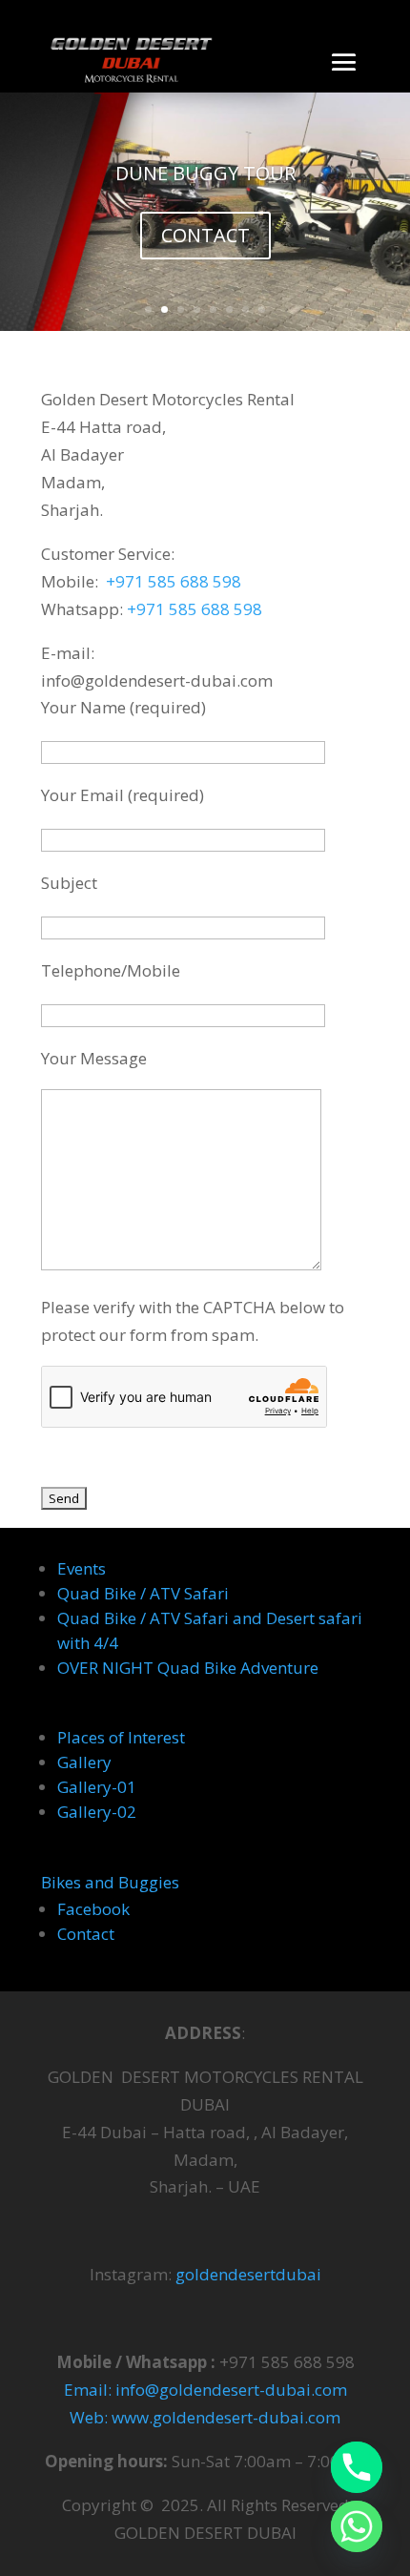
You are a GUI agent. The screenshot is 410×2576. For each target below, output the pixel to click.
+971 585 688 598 (174, 581)
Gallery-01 (97, 1787)
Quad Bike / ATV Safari (143, 1593)
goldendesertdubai (248, 2274)
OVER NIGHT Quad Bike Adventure (188, 1668)
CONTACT (205, 235)
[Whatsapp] (357, 2526)
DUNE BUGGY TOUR (205, 173)
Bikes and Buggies (110, 1882)
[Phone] (357, 2467)
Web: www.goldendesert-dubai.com (205, 2417)
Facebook (93, 1909)
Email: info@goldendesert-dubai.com (205, 2390)
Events (82, 1568)
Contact (86, 1934)
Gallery (84, 1762)
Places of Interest (121, 1737)
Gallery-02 (97, 1812)
